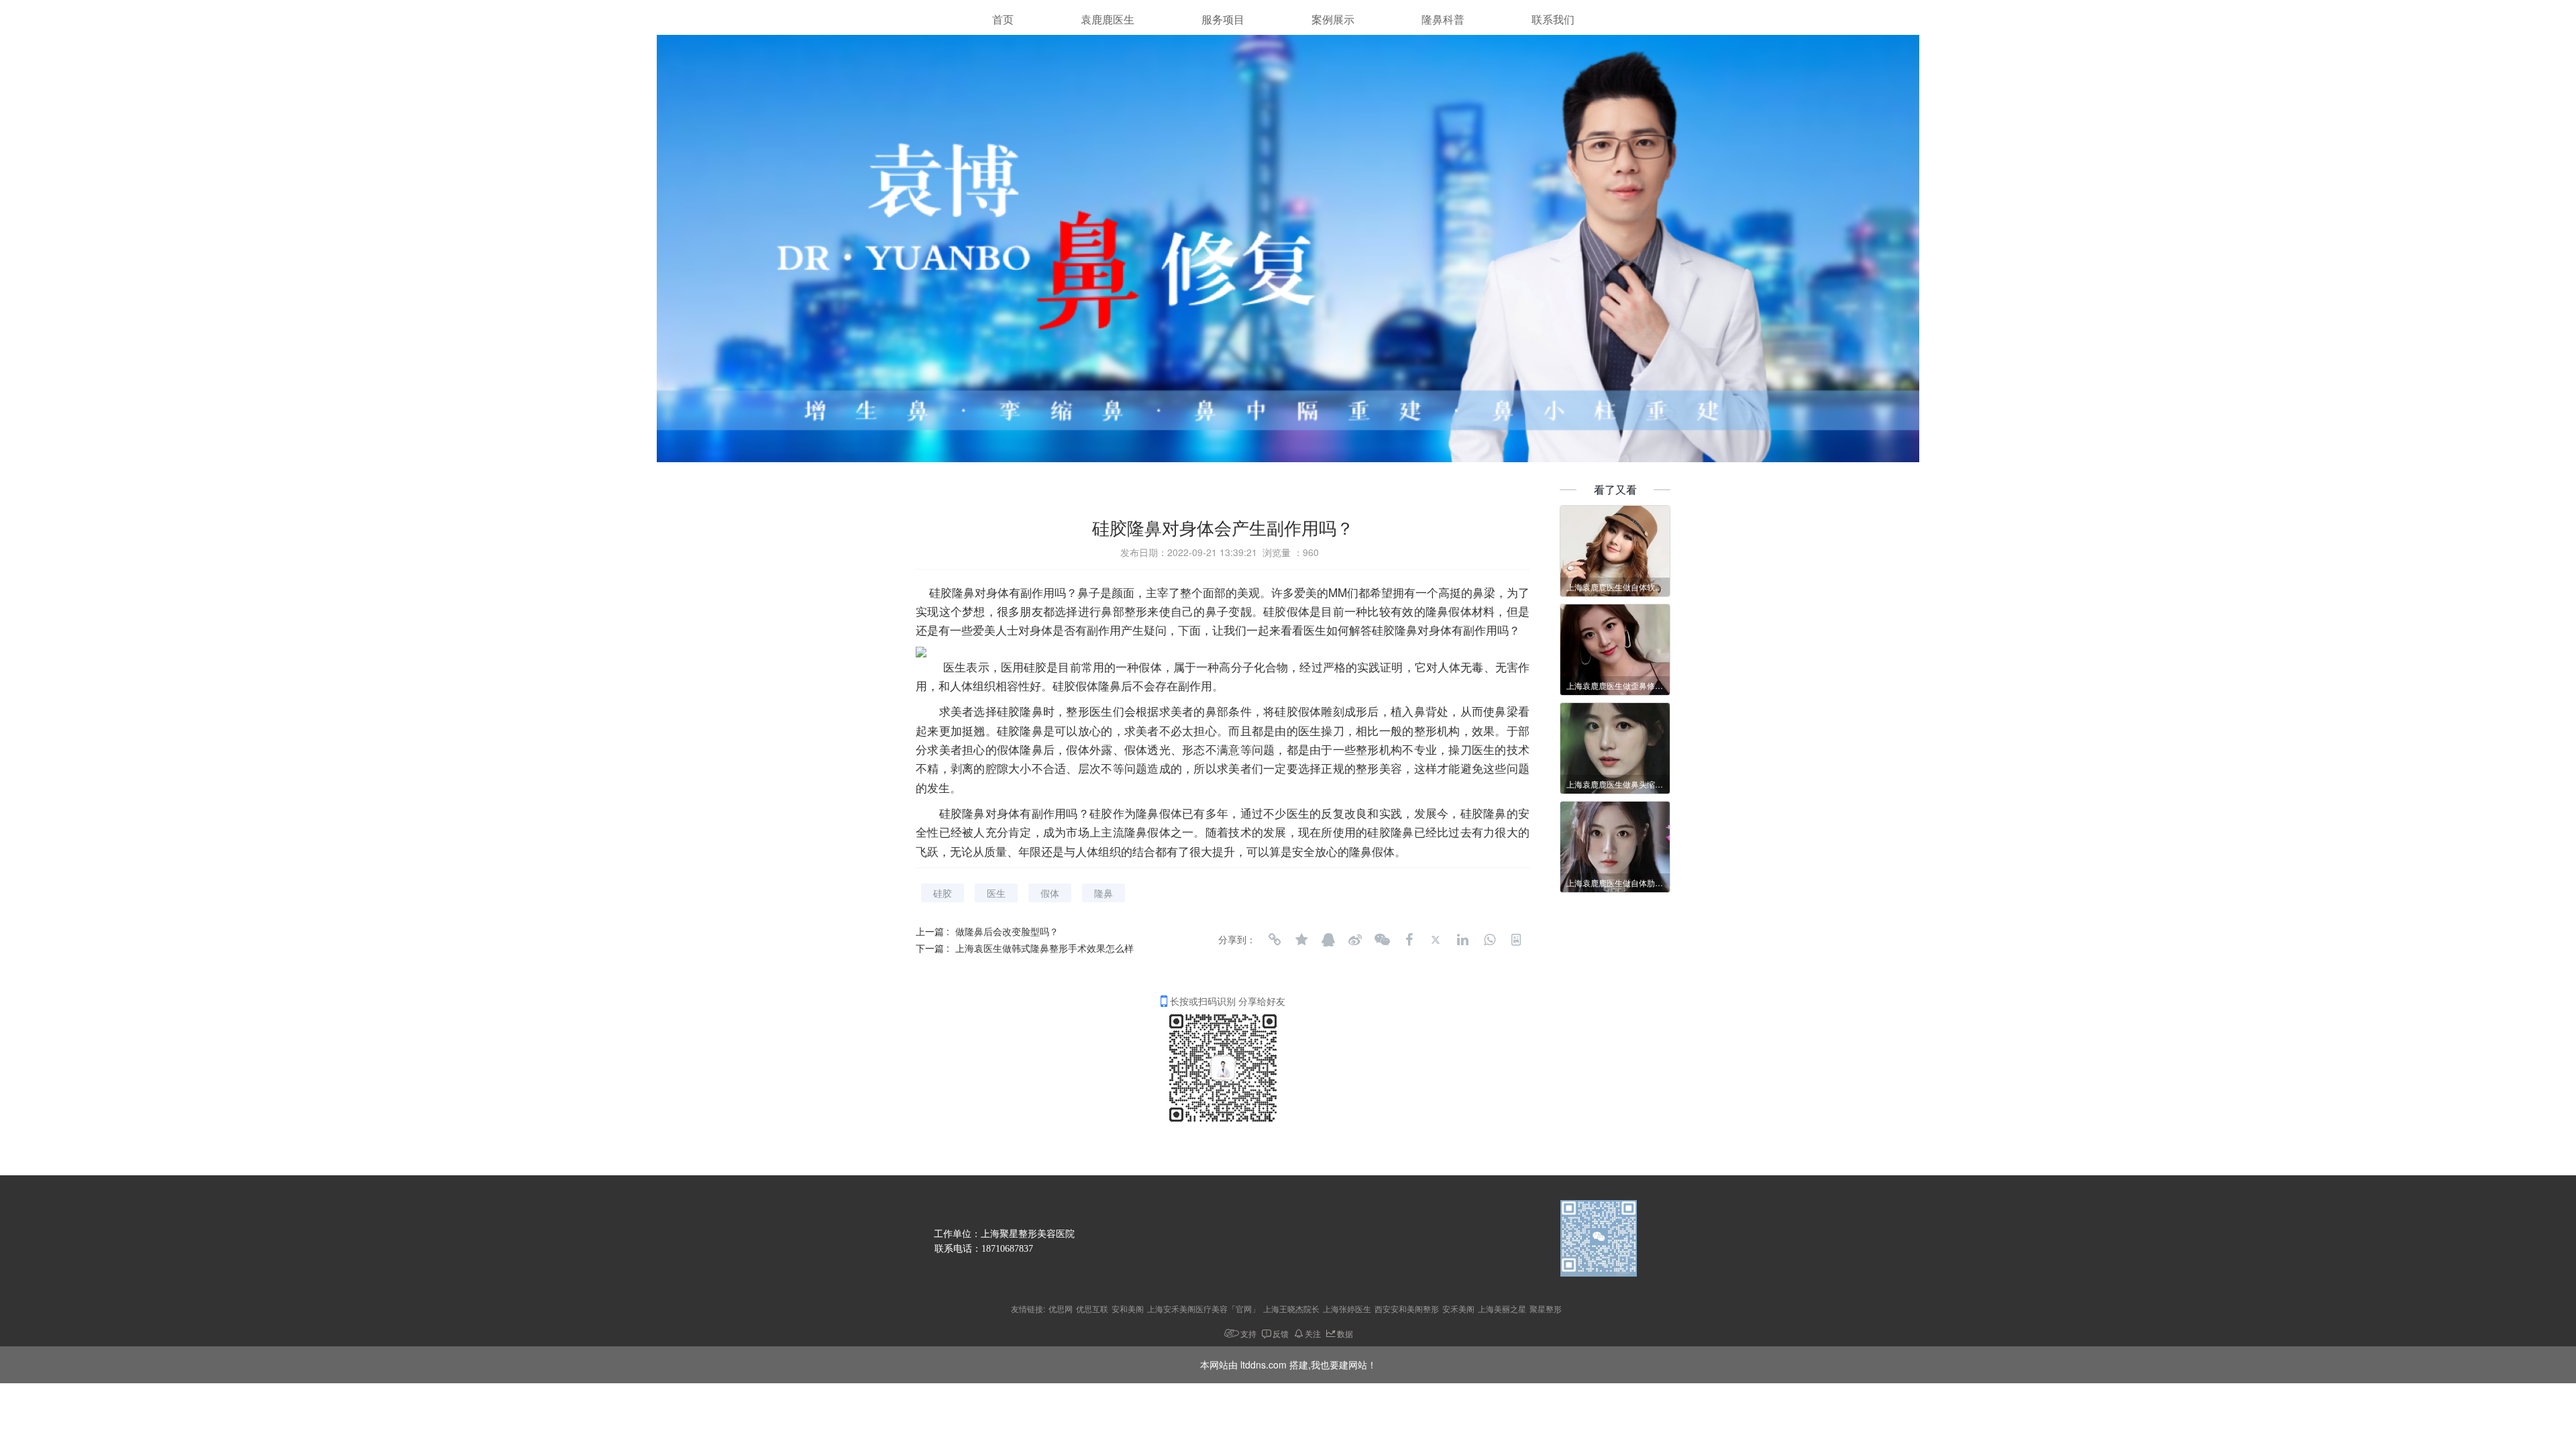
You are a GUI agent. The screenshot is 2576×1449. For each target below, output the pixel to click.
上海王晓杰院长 (1291, 1308)
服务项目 (1223, 20)
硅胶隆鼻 (952, 592)
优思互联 (1092, 1308)
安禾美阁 (1458, 1308)
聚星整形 (1546, 1308)
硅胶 (943, 893)
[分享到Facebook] (1409, 940)
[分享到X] (1436, 940)
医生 (996, 893)
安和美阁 (1128, 1308)
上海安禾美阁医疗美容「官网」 (1203, 1308)
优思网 (1061, 1308)
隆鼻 (1104, 893)
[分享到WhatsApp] (1489, 940)
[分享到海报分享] (1516, 940)
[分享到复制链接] (1275, 940)
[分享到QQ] (1328, 940)
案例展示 (1333, 20)
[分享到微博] (1355, 940)
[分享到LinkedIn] (1462, 940)
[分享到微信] (1382, 940)
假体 (1050, 893)
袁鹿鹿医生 (1108, 20)
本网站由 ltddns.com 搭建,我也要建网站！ (1288, 1364)
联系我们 (1553, 20)
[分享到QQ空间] (1301, 940)
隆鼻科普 (1443, 20)
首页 (1003, 20)
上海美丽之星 (1502, 1308)
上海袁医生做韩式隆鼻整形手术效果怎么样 (1044, 948)
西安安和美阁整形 (1407, 1308)
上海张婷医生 (1347, 1308)
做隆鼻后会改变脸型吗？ (1007, 931)
